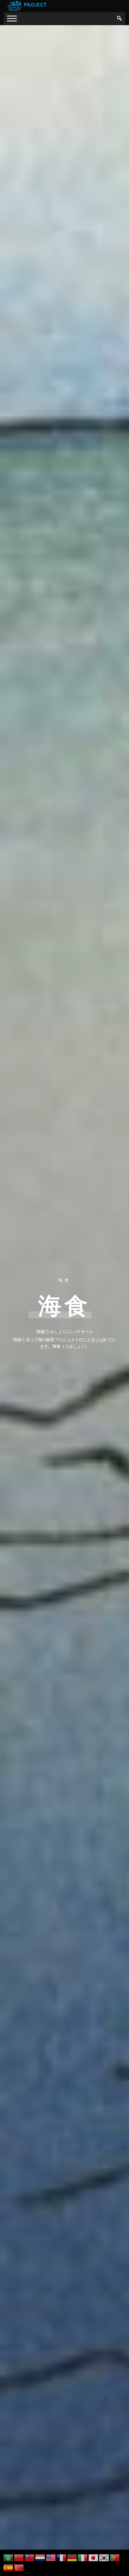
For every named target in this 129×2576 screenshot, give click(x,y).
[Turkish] (19, 2567)
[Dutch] (40, 2557)
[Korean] (104, 2557)
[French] (62, 2557)
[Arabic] (8, 2557)
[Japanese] (94, 2557)
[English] (51, 2557)
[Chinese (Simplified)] (19, 2557)
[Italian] (83, 2557)
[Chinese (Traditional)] (30, 2557)
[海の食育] (12, 18)
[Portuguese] (115, 2557)
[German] (72, 2557)
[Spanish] (8, 2567)
